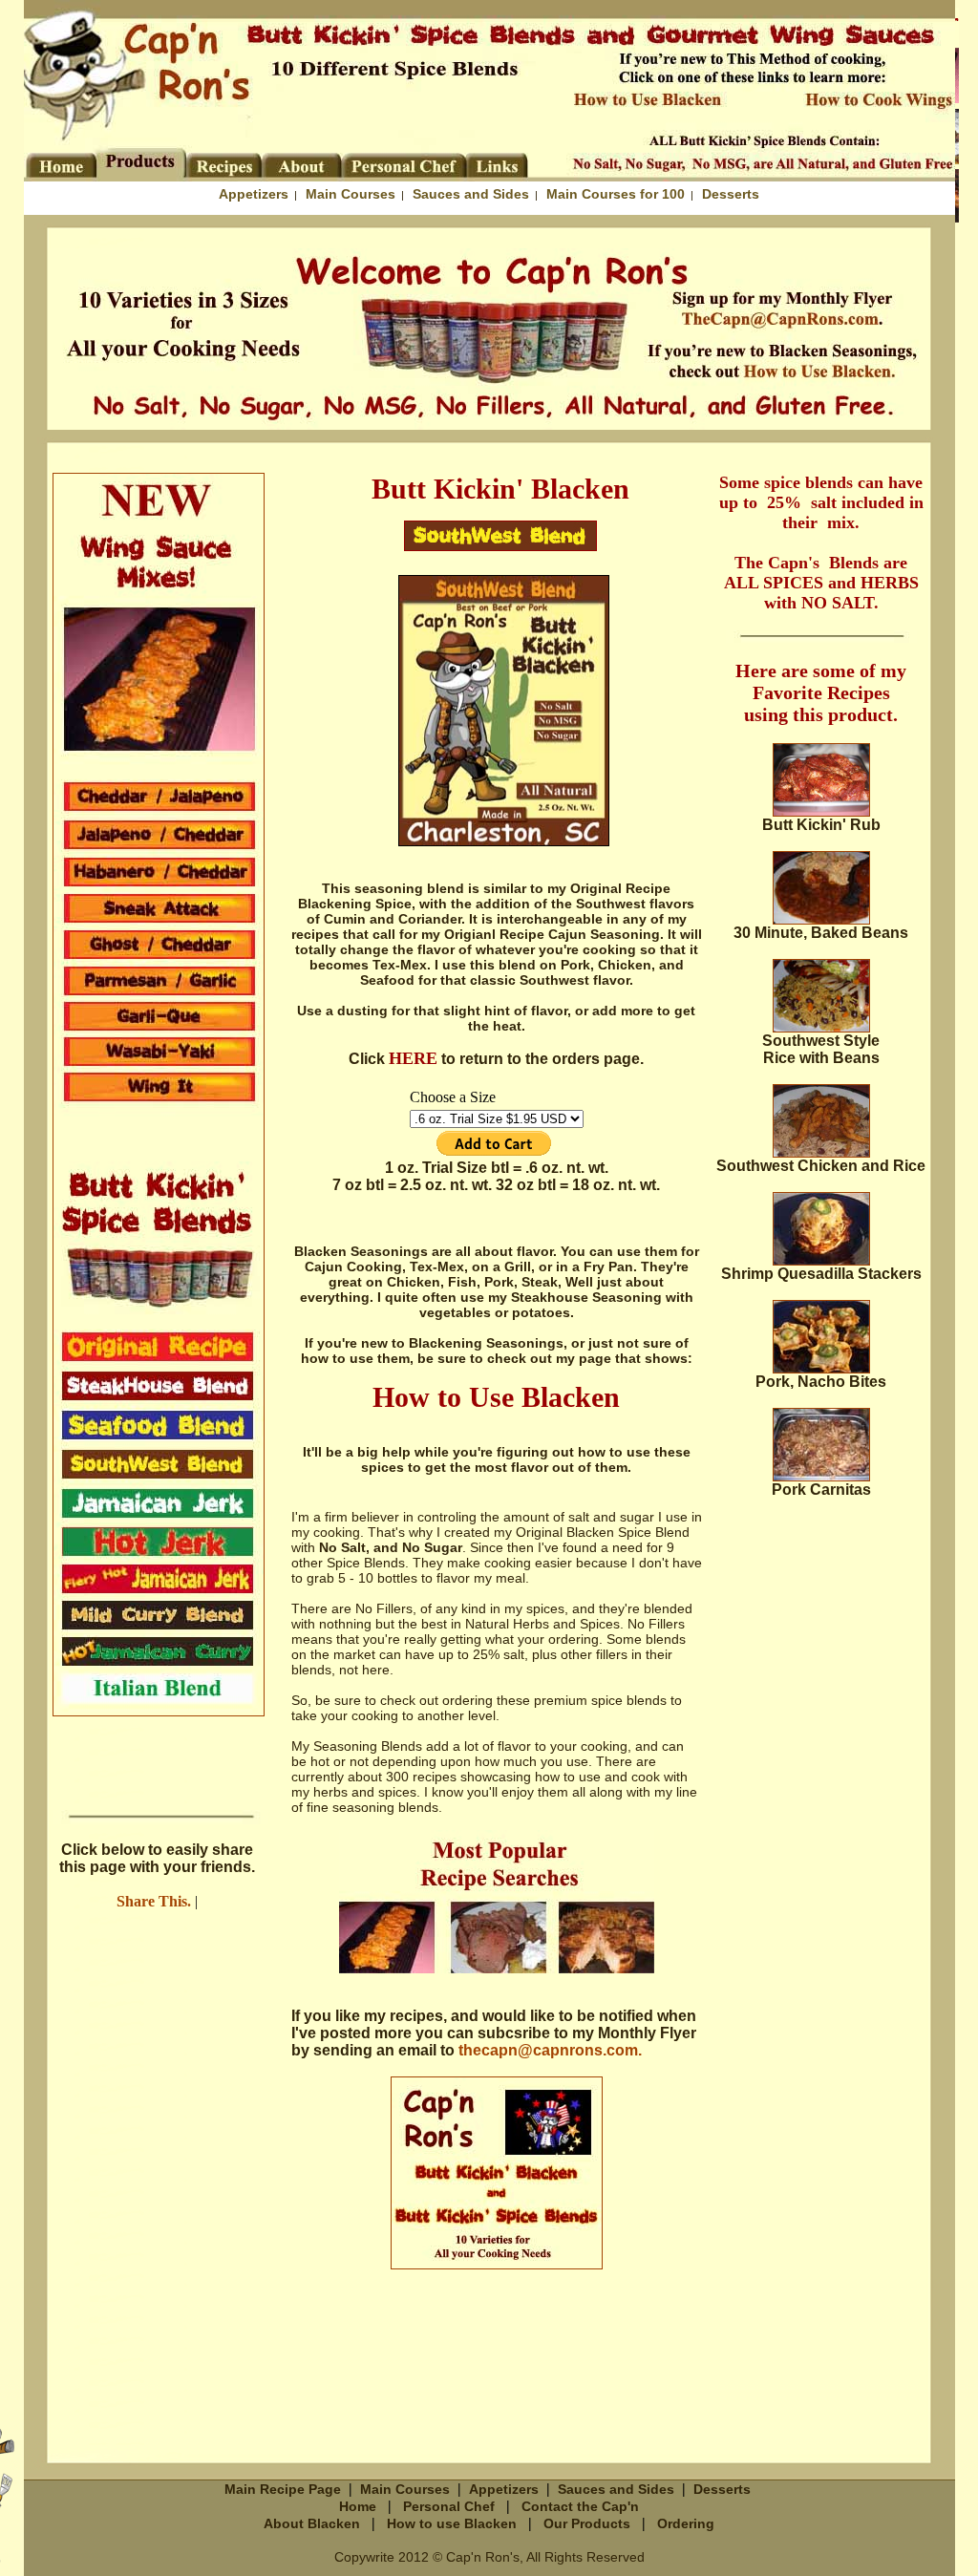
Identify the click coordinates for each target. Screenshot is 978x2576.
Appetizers (254, 194)
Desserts (731, 194)
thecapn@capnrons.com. (550, 2050)
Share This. (154, 1901)
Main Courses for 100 (616, 194)
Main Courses (351, 194)
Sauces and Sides (471, 194)
